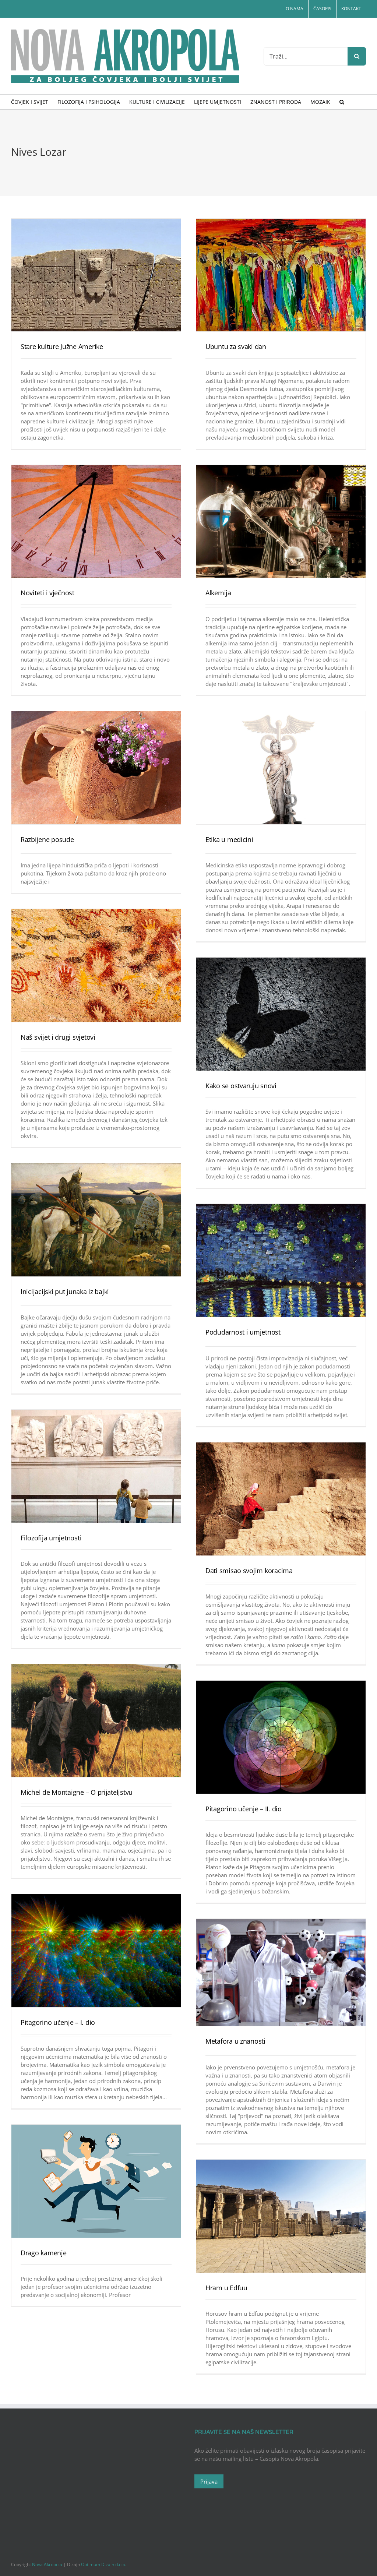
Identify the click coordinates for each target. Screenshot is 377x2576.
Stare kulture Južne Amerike (62, 346)
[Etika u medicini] (281, 768)
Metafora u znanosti (235, 2041)
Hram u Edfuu (226, 2288)
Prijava (209, 2481)
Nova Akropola (48, 2564)
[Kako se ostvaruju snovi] (281, 1014)
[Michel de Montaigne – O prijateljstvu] (96, 1721)
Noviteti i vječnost (47, 593)
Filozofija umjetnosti (51, 1538)
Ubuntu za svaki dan (236, 346)
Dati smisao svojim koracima (249, 1571)
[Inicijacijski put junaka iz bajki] (96, 1220)
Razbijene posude (47, 839)
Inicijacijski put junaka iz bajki (65, 1291)
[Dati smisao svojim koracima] (281, 1499)
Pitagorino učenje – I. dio (58, 2022)
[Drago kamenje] (96, 2181)
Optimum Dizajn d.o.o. (104, 2564)
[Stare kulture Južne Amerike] (96, 275)
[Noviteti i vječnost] (96, 521)
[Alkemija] (281, 521)
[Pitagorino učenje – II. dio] (281, 1737)
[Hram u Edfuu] (281, 2216)
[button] (342, 102)
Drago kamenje (44, 2253)
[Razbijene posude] (96, 768)
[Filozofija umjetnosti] (96, 1466)
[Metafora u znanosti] (281, 1972)
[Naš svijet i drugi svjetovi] (96, 965)
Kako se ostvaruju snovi (241, 1086)
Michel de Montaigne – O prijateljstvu (77, 1792)
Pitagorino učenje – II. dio (244, 1809)
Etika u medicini (229, 839)
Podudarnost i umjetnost (243, 1332)
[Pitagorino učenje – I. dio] (96, 1951)
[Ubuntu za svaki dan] (281, 275)
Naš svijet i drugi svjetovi (58, 1037)
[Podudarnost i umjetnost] (281, 1260)
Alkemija (218, 593)
